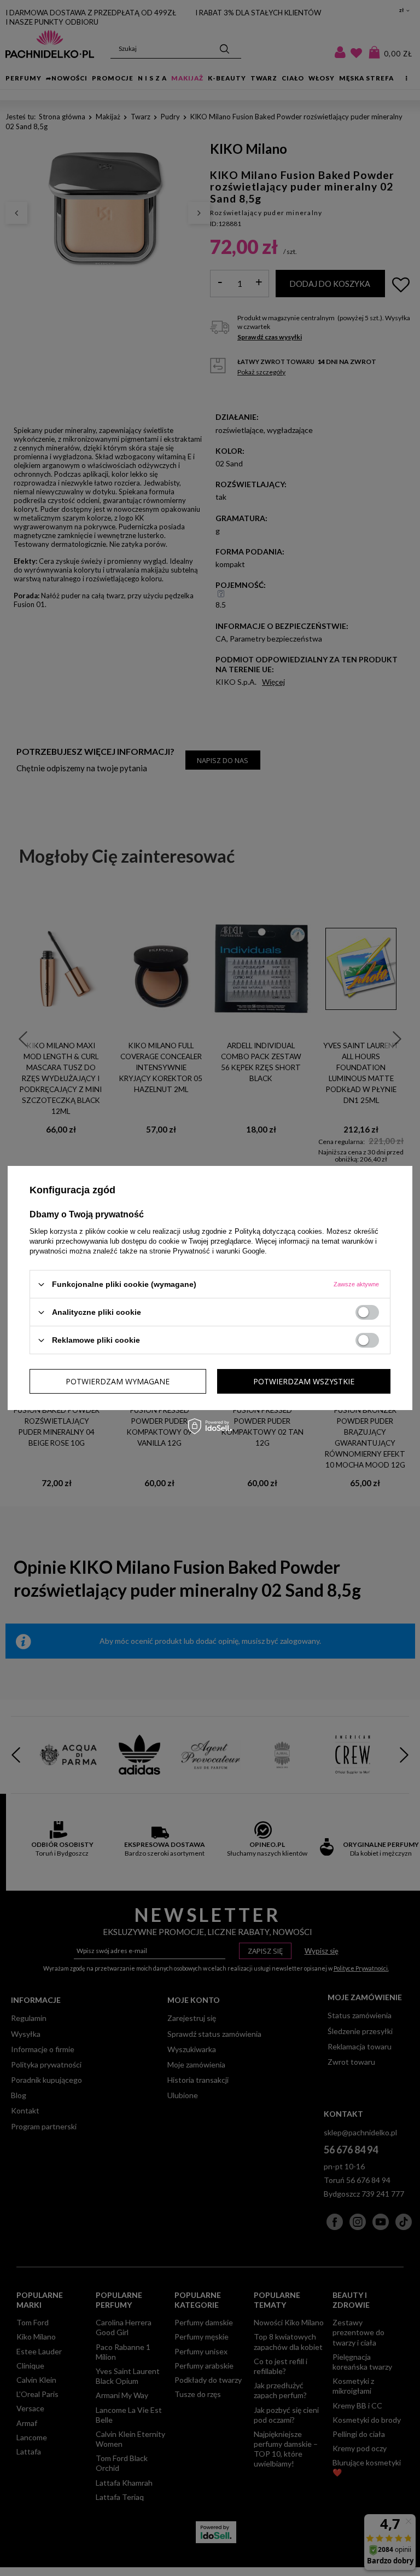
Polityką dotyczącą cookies (278, 1231)
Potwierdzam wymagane (118, 1381)
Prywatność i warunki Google (219, 1251)
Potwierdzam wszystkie (304, 1381)
